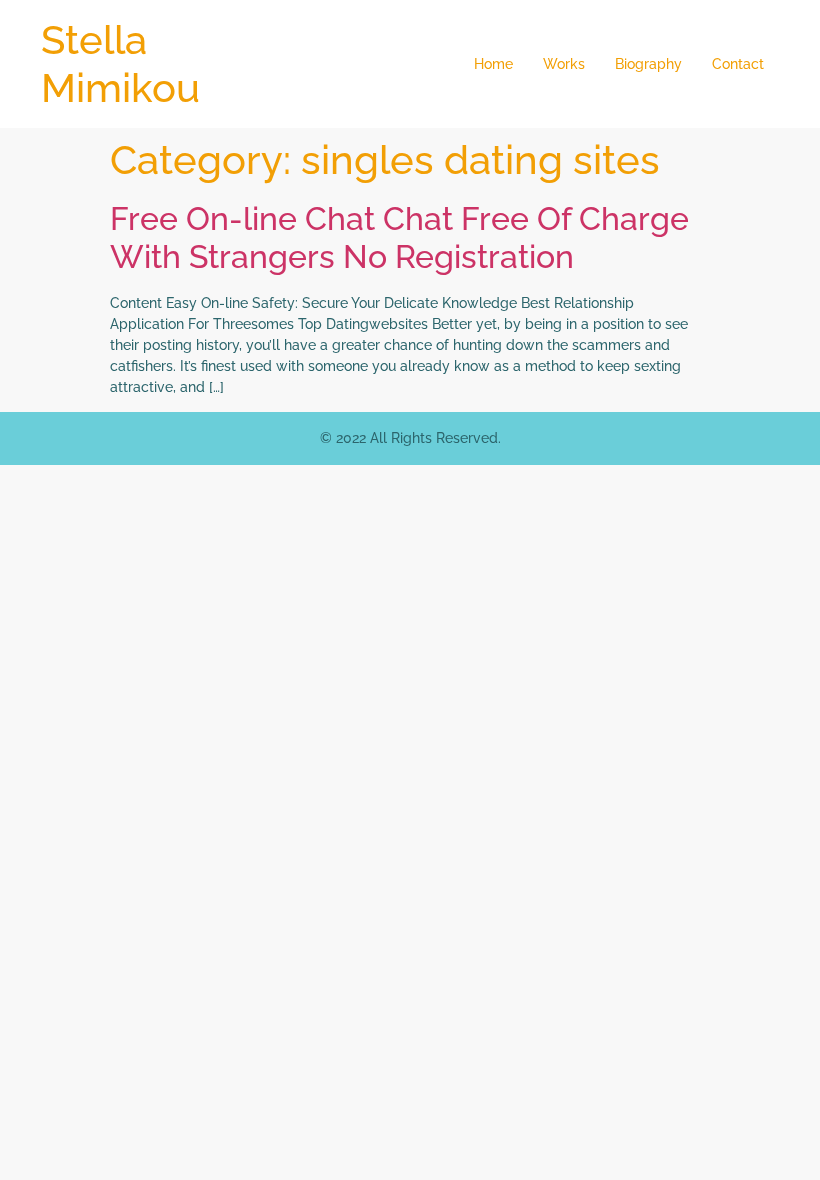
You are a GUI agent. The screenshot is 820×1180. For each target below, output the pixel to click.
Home (493, 64)
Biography (648, 64)
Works (564, 64)
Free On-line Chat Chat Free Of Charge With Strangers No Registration (399, 237)
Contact (738, 64)
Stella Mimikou (120, 63)
